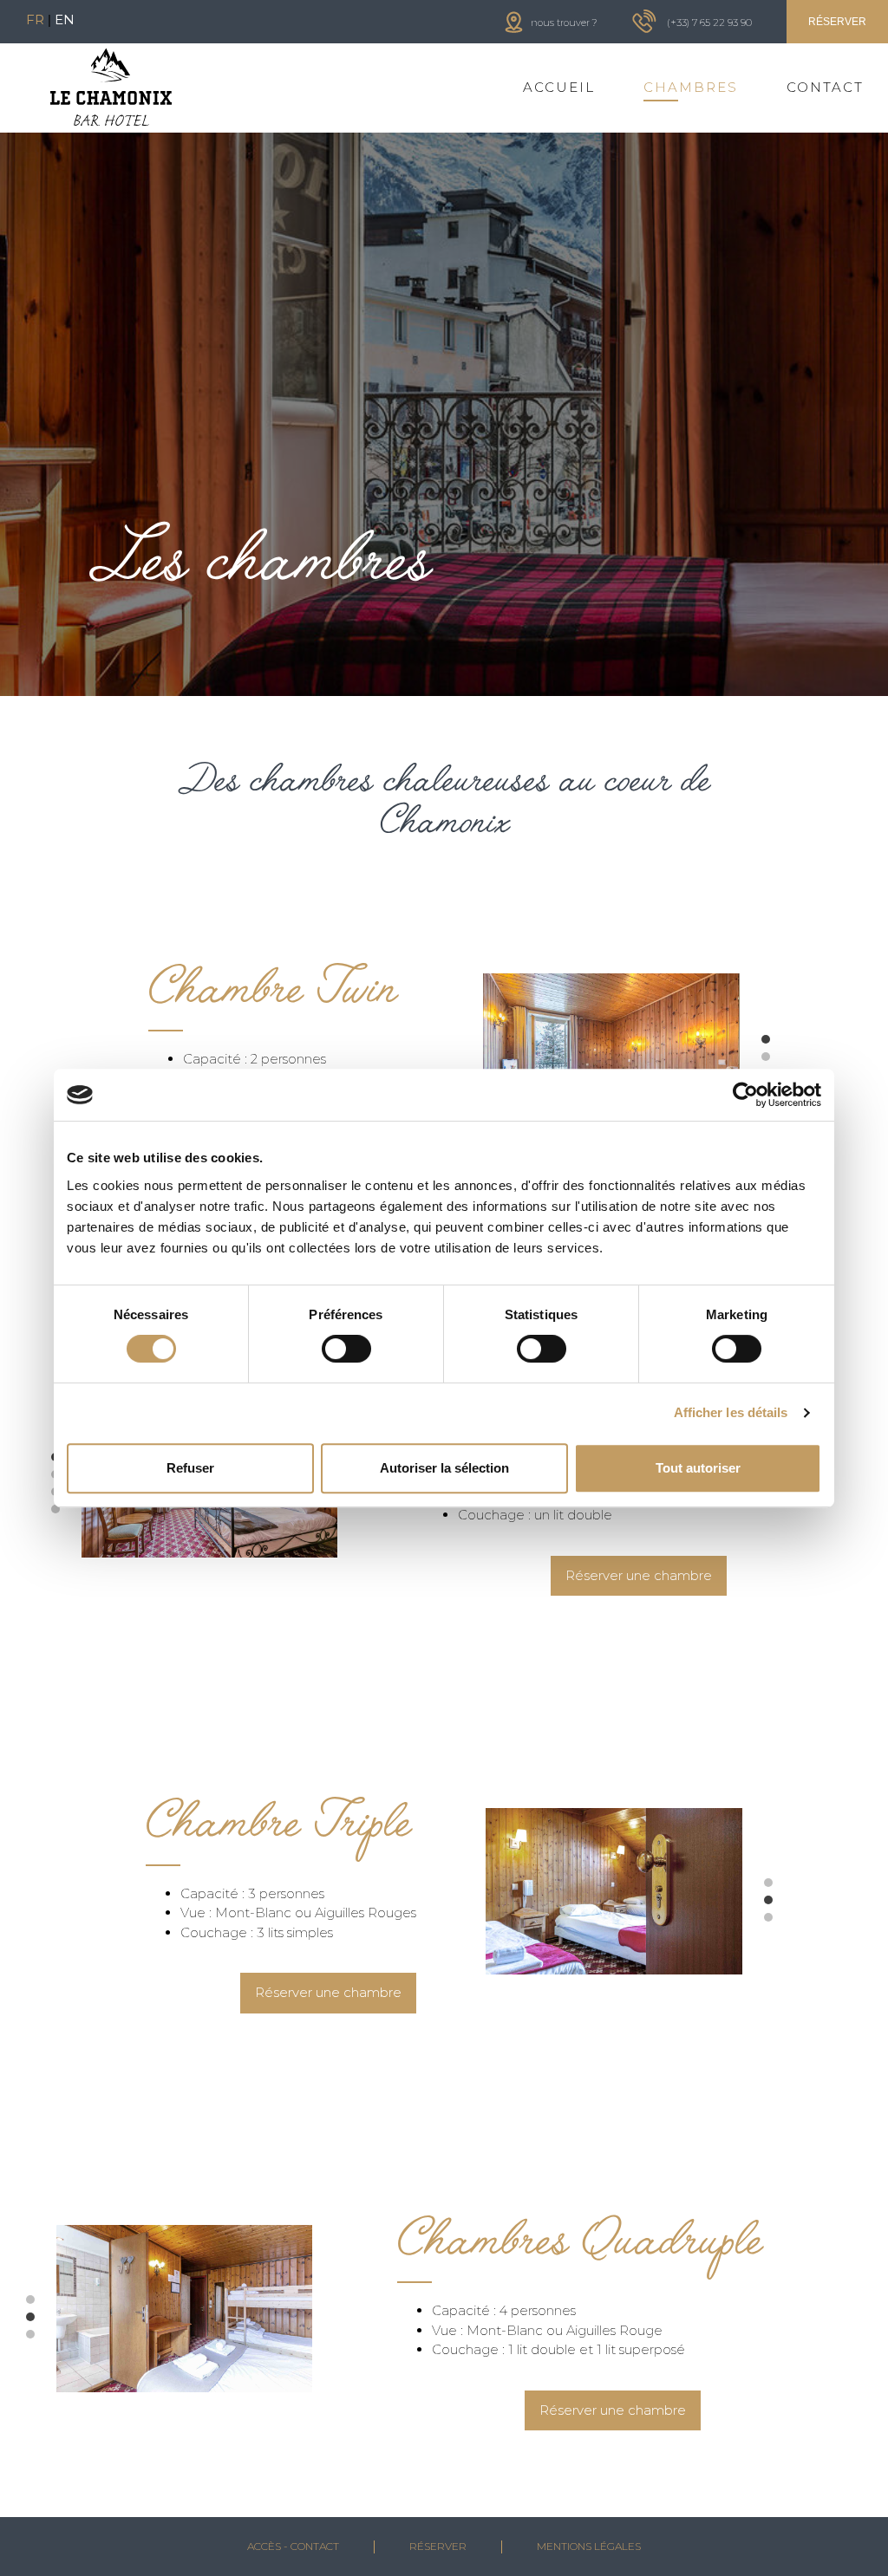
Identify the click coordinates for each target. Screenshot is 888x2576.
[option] (611, 1057)
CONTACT (825, 87)
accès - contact (293, 2546)
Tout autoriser (698, 1468)
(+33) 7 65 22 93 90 (709, 23)
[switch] (346, 1349)
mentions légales (589, 2546)
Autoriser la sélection (444, 1468)
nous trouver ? (564, 23)
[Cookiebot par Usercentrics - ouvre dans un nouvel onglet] (745, 1095)
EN (65, 20)
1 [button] (779, 1044)
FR (35, 20)
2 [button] (779, 1061)
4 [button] (69, 1513)
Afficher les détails (731, 1412)
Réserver (438, 2546)
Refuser (190, 1468)
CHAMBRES (691, 87)
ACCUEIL (559, 87)
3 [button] (781, 1922)
